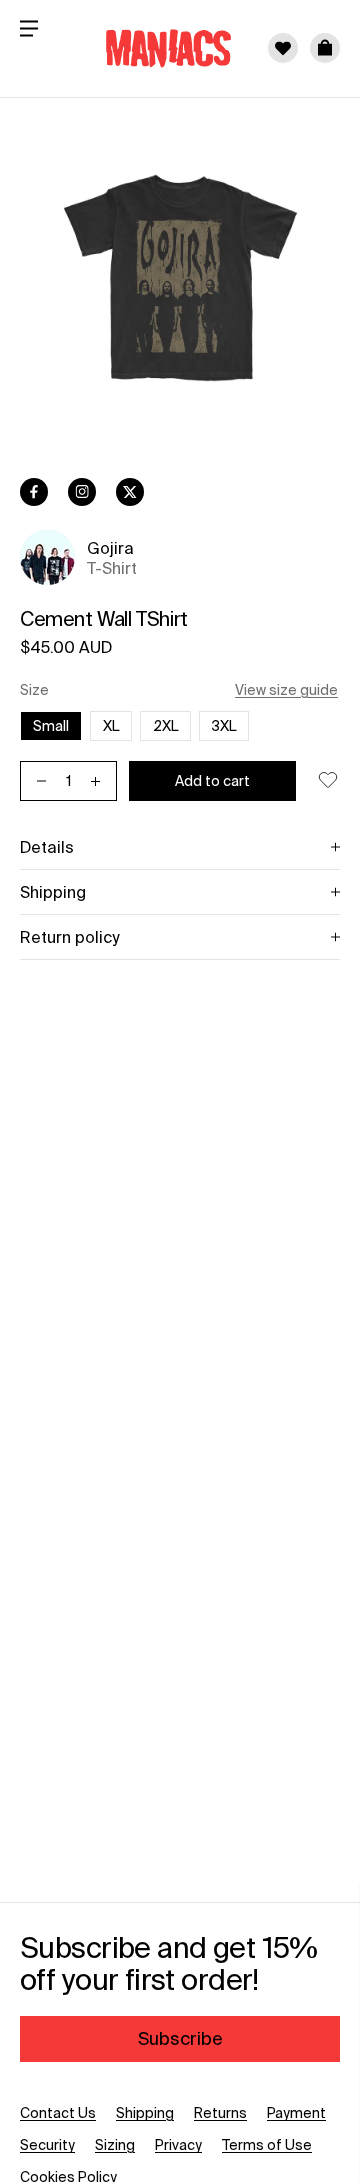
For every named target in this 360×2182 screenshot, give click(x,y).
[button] (325, 48)
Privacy (178, 2145)
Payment (296, 2113)
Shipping (145, 2113)
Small (51, 726)
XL (117, 725)
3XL (230, 725)
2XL (172, 725)
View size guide (286, 690)
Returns (220, 2113)
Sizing (115, 2145)
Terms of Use (267, 2145)
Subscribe (180, 2038)
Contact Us (58, 2113)
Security (47, 2145)
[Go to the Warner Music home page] (156, 48)
